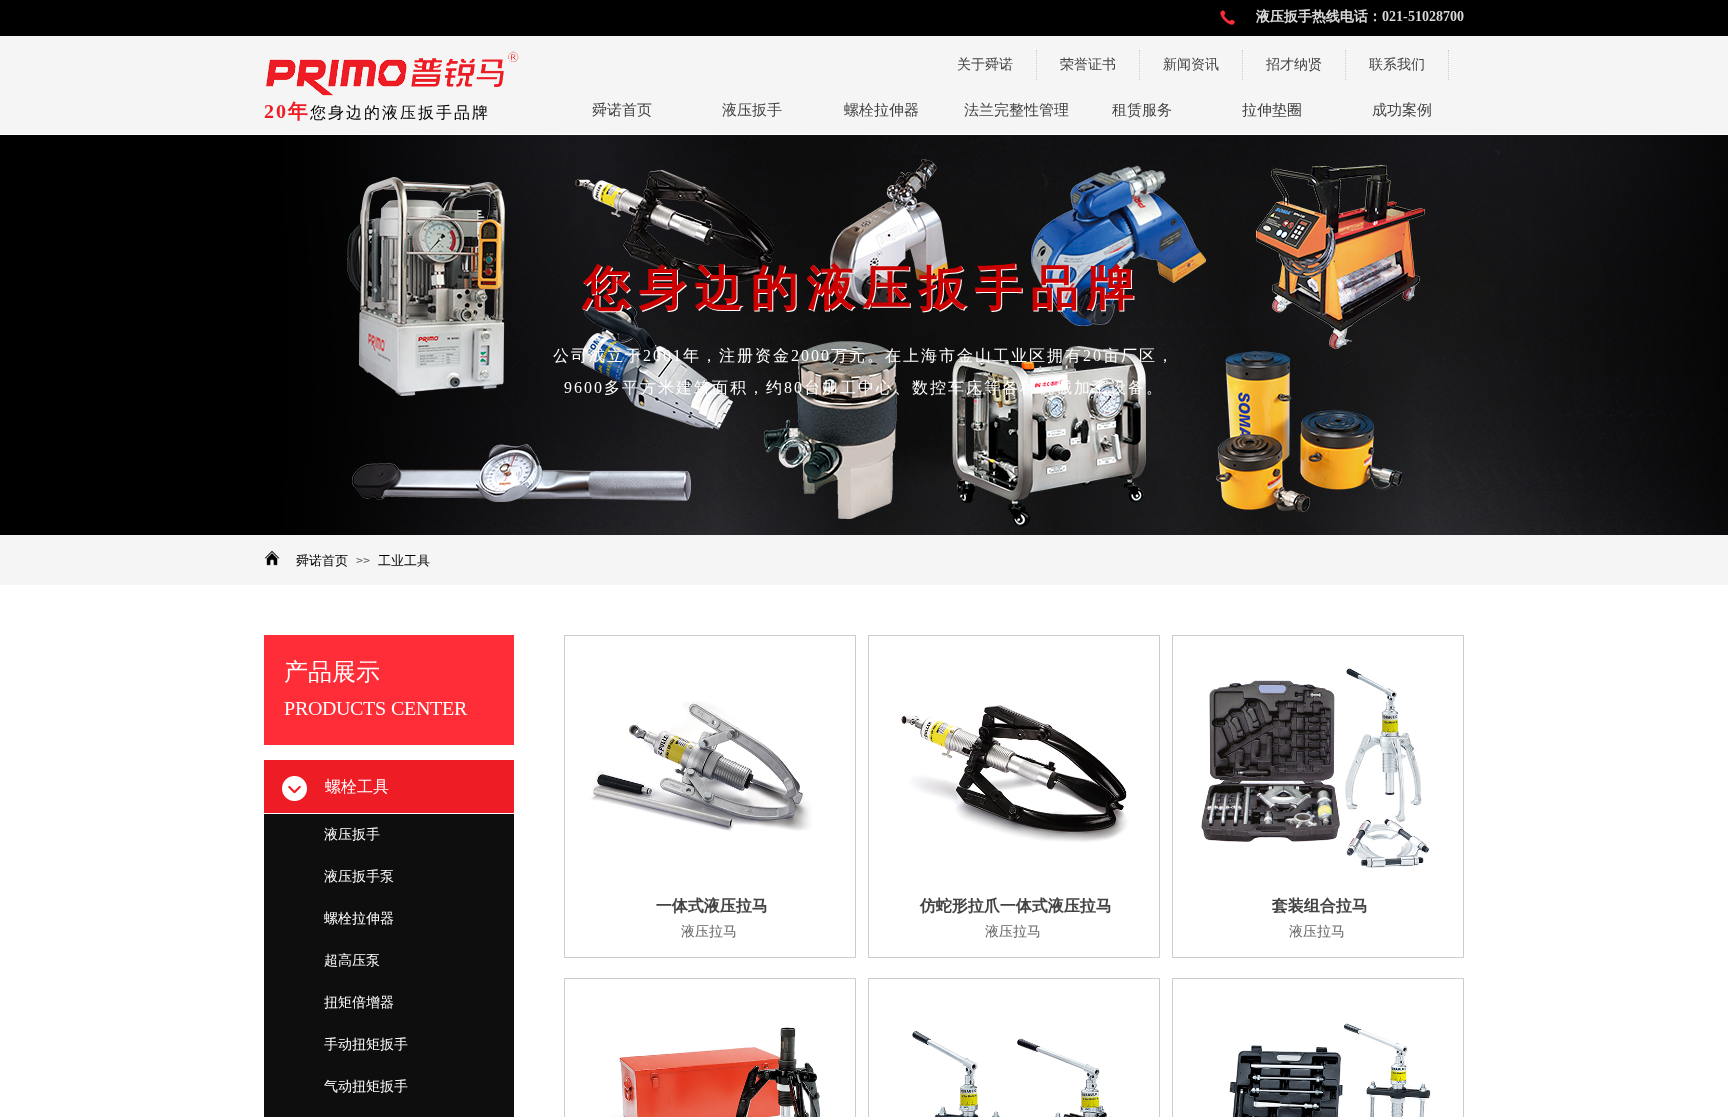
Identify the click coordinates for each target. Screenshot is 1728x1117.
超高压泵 (352, 960)
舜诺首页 (322, 560)
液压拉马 (709, 931)
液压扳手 (352, 834)
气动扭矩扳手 (366, 1086)
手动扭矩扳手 (366, 1044)
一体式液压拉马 (712, 905)
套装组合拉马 (1320, 905)
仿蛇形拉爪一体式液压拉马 (1016, 905)
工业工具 (404, 560)
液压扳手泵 (359, 876)
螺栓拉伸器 (359, 918)
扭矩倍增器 (359, 1002)
